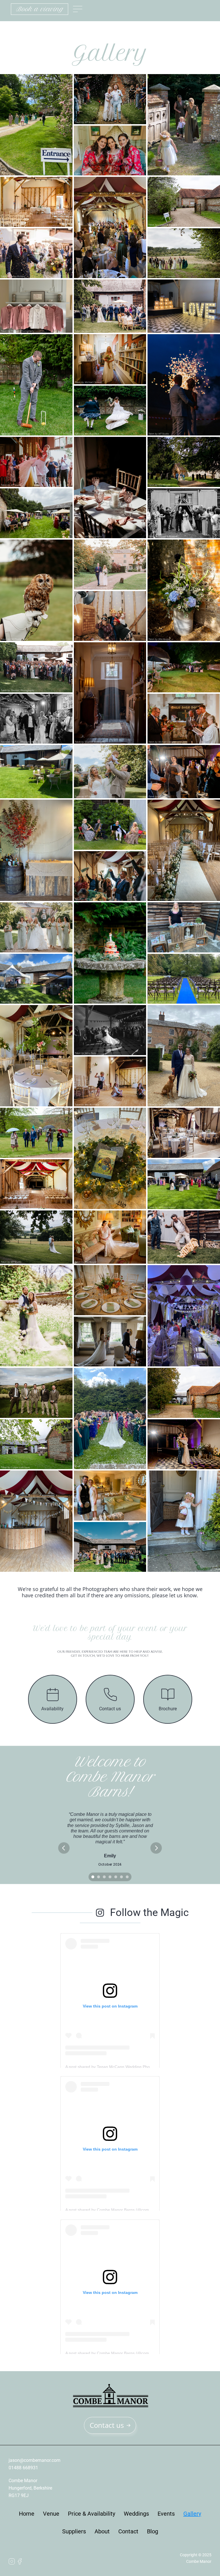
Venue (51, 2514)
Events (166, 2514)
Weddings (136, 2514)
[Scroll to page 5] (116, 1877)
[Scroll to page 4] (110, 1877)
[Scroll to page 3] (104, 1877)
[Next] (156, 1848)
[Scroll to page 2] (99, 1877)
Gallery (192, 2514)
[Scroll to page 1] (92, 1877)
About (102, 2531)
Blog (153, 2531)
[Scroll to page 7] (128, 1877)
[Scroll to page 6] (121, 1877)
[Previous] (64, 1848)
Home (27, 2514)
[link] (40, 9)
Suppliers (74, 2531)
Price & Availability (92, 2514)
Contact (128, 2531)
